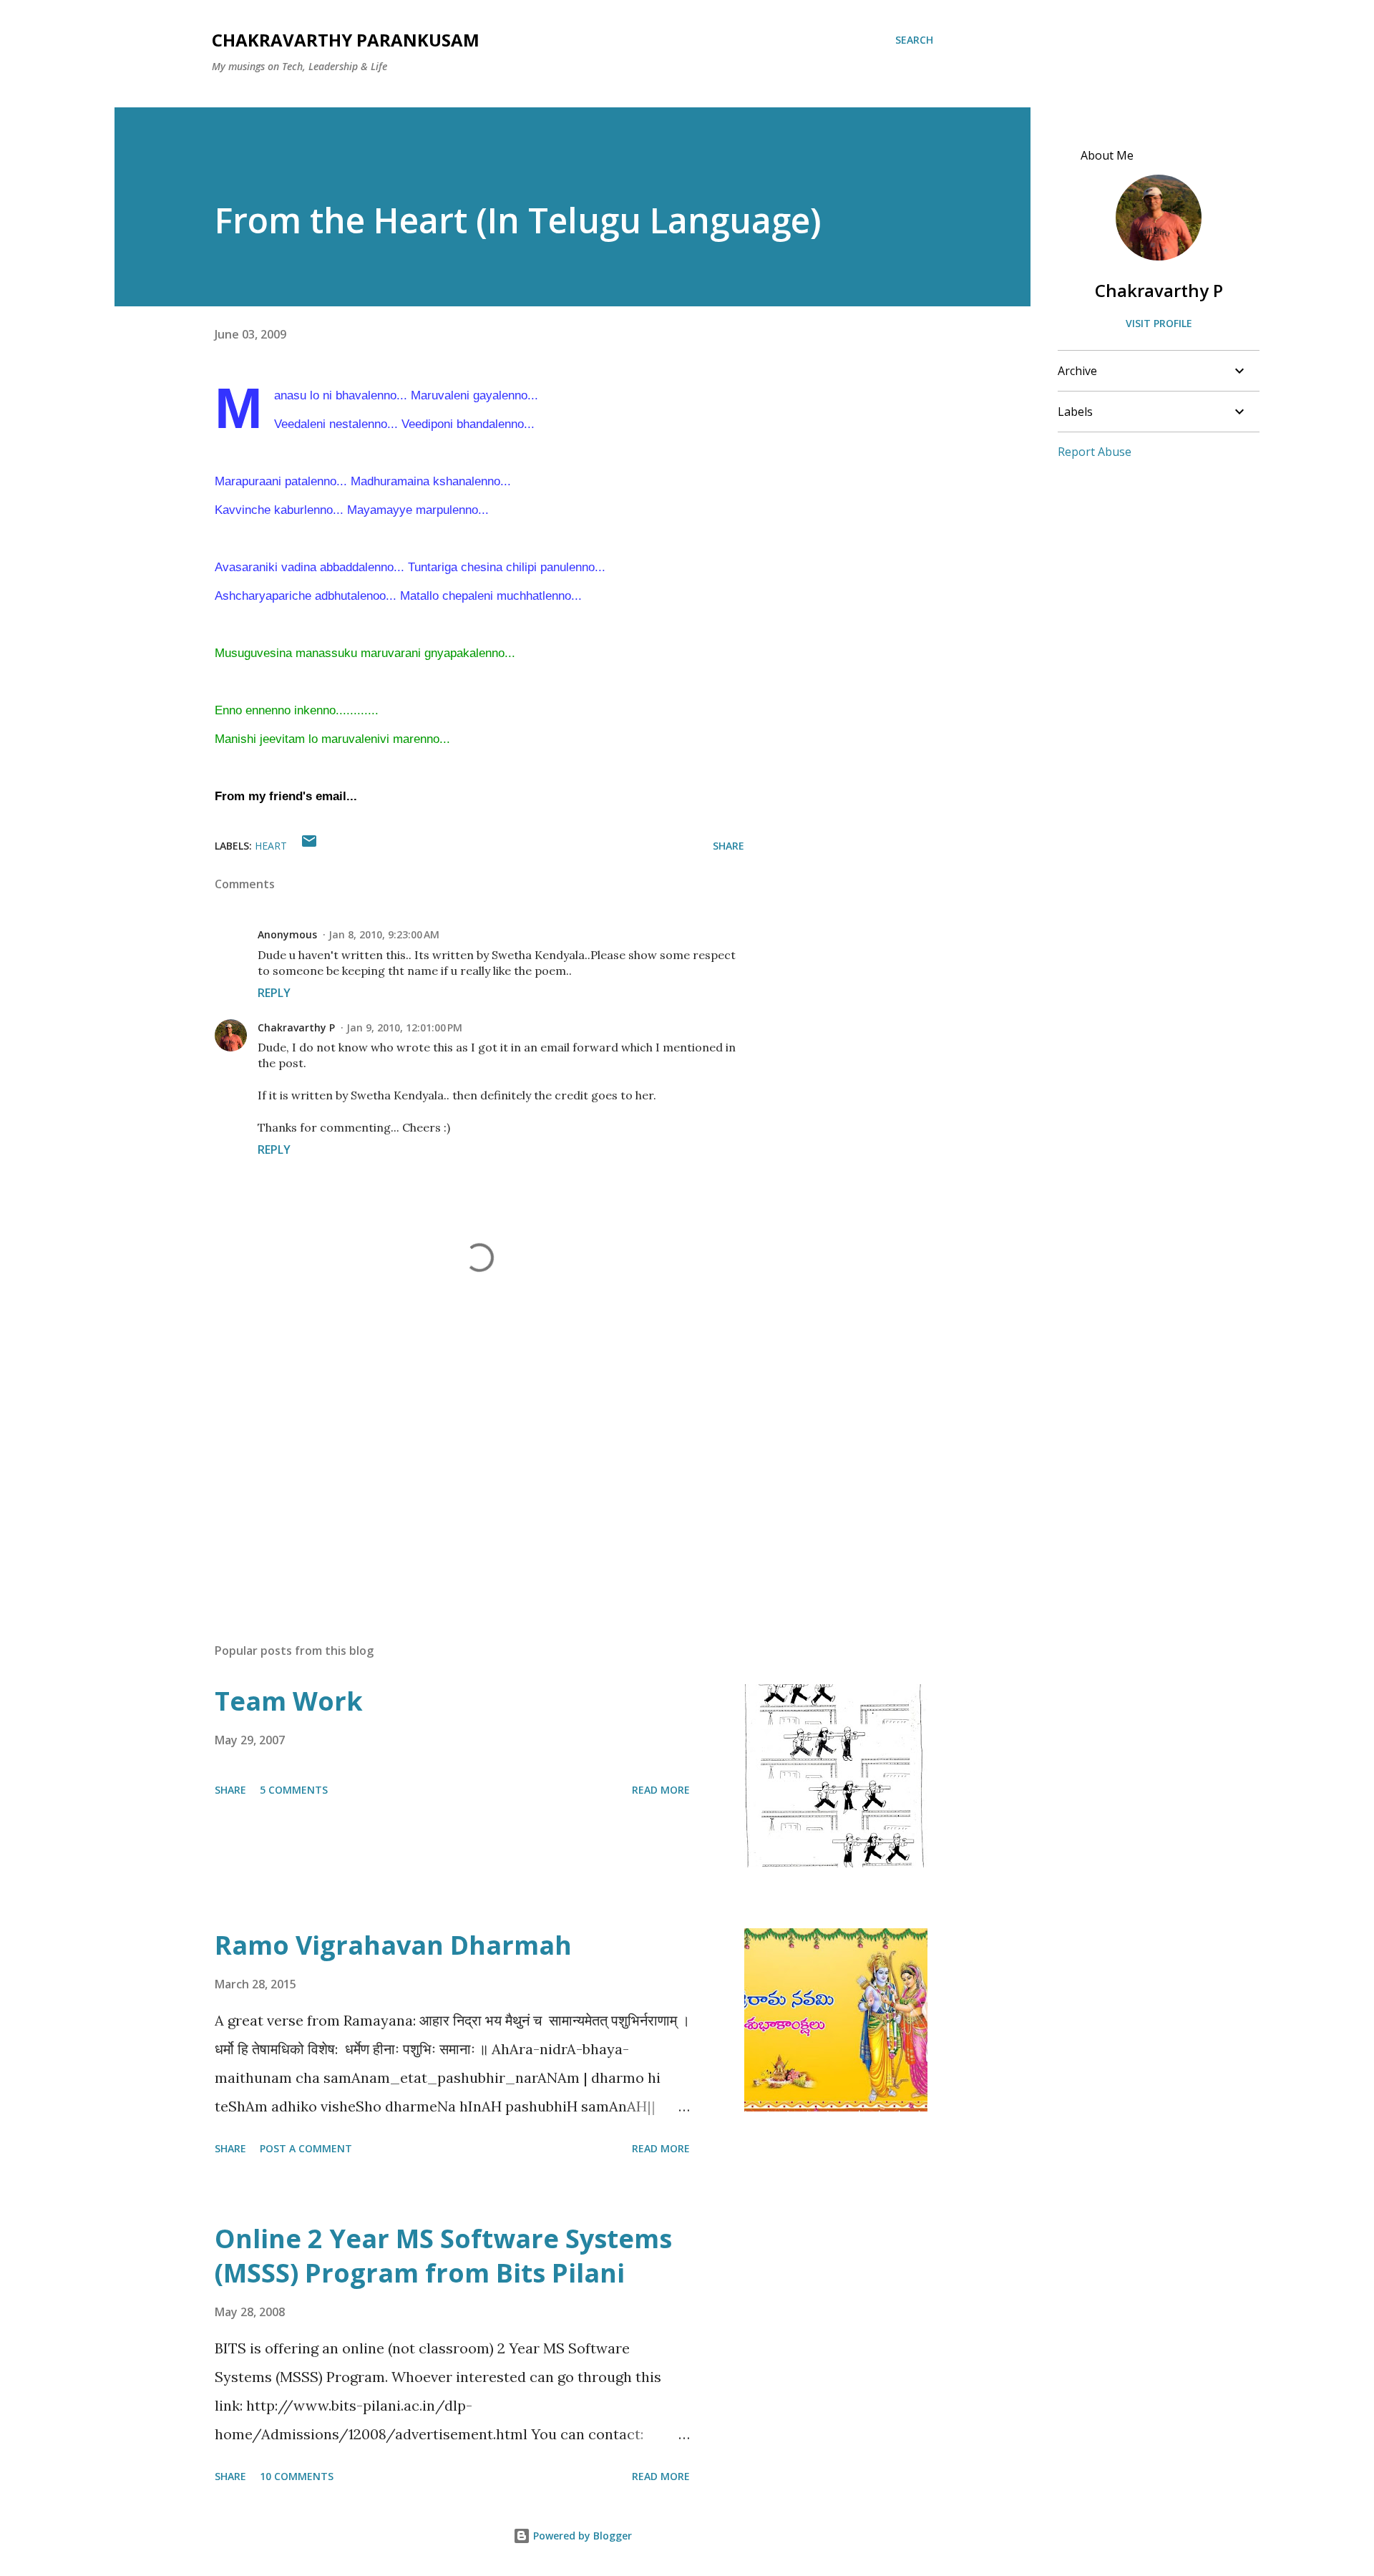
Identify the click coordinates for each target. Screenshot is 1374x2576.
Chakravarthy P (296, 1027)
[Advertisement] (457, 1464)
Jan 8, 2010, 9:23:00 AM (384, 934)
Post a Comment (306, 2148)
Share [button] (729, 846)
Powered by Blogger (581, 2536)
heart (271, 846)
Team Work (289, 1701)
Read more (661, 1790)
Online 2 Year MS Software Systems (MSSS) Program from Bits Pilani (443, 2256)
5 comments (294, 1790)
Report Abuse (1095, 452)
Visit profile (1159, 323)
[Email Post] (309, 846)
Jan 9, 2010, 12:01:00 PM (404, 1027)
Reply (274, 993)
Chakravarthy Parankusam (346, 40)
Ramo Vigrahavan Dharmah (393, 1945)
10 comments (297, 2476)
